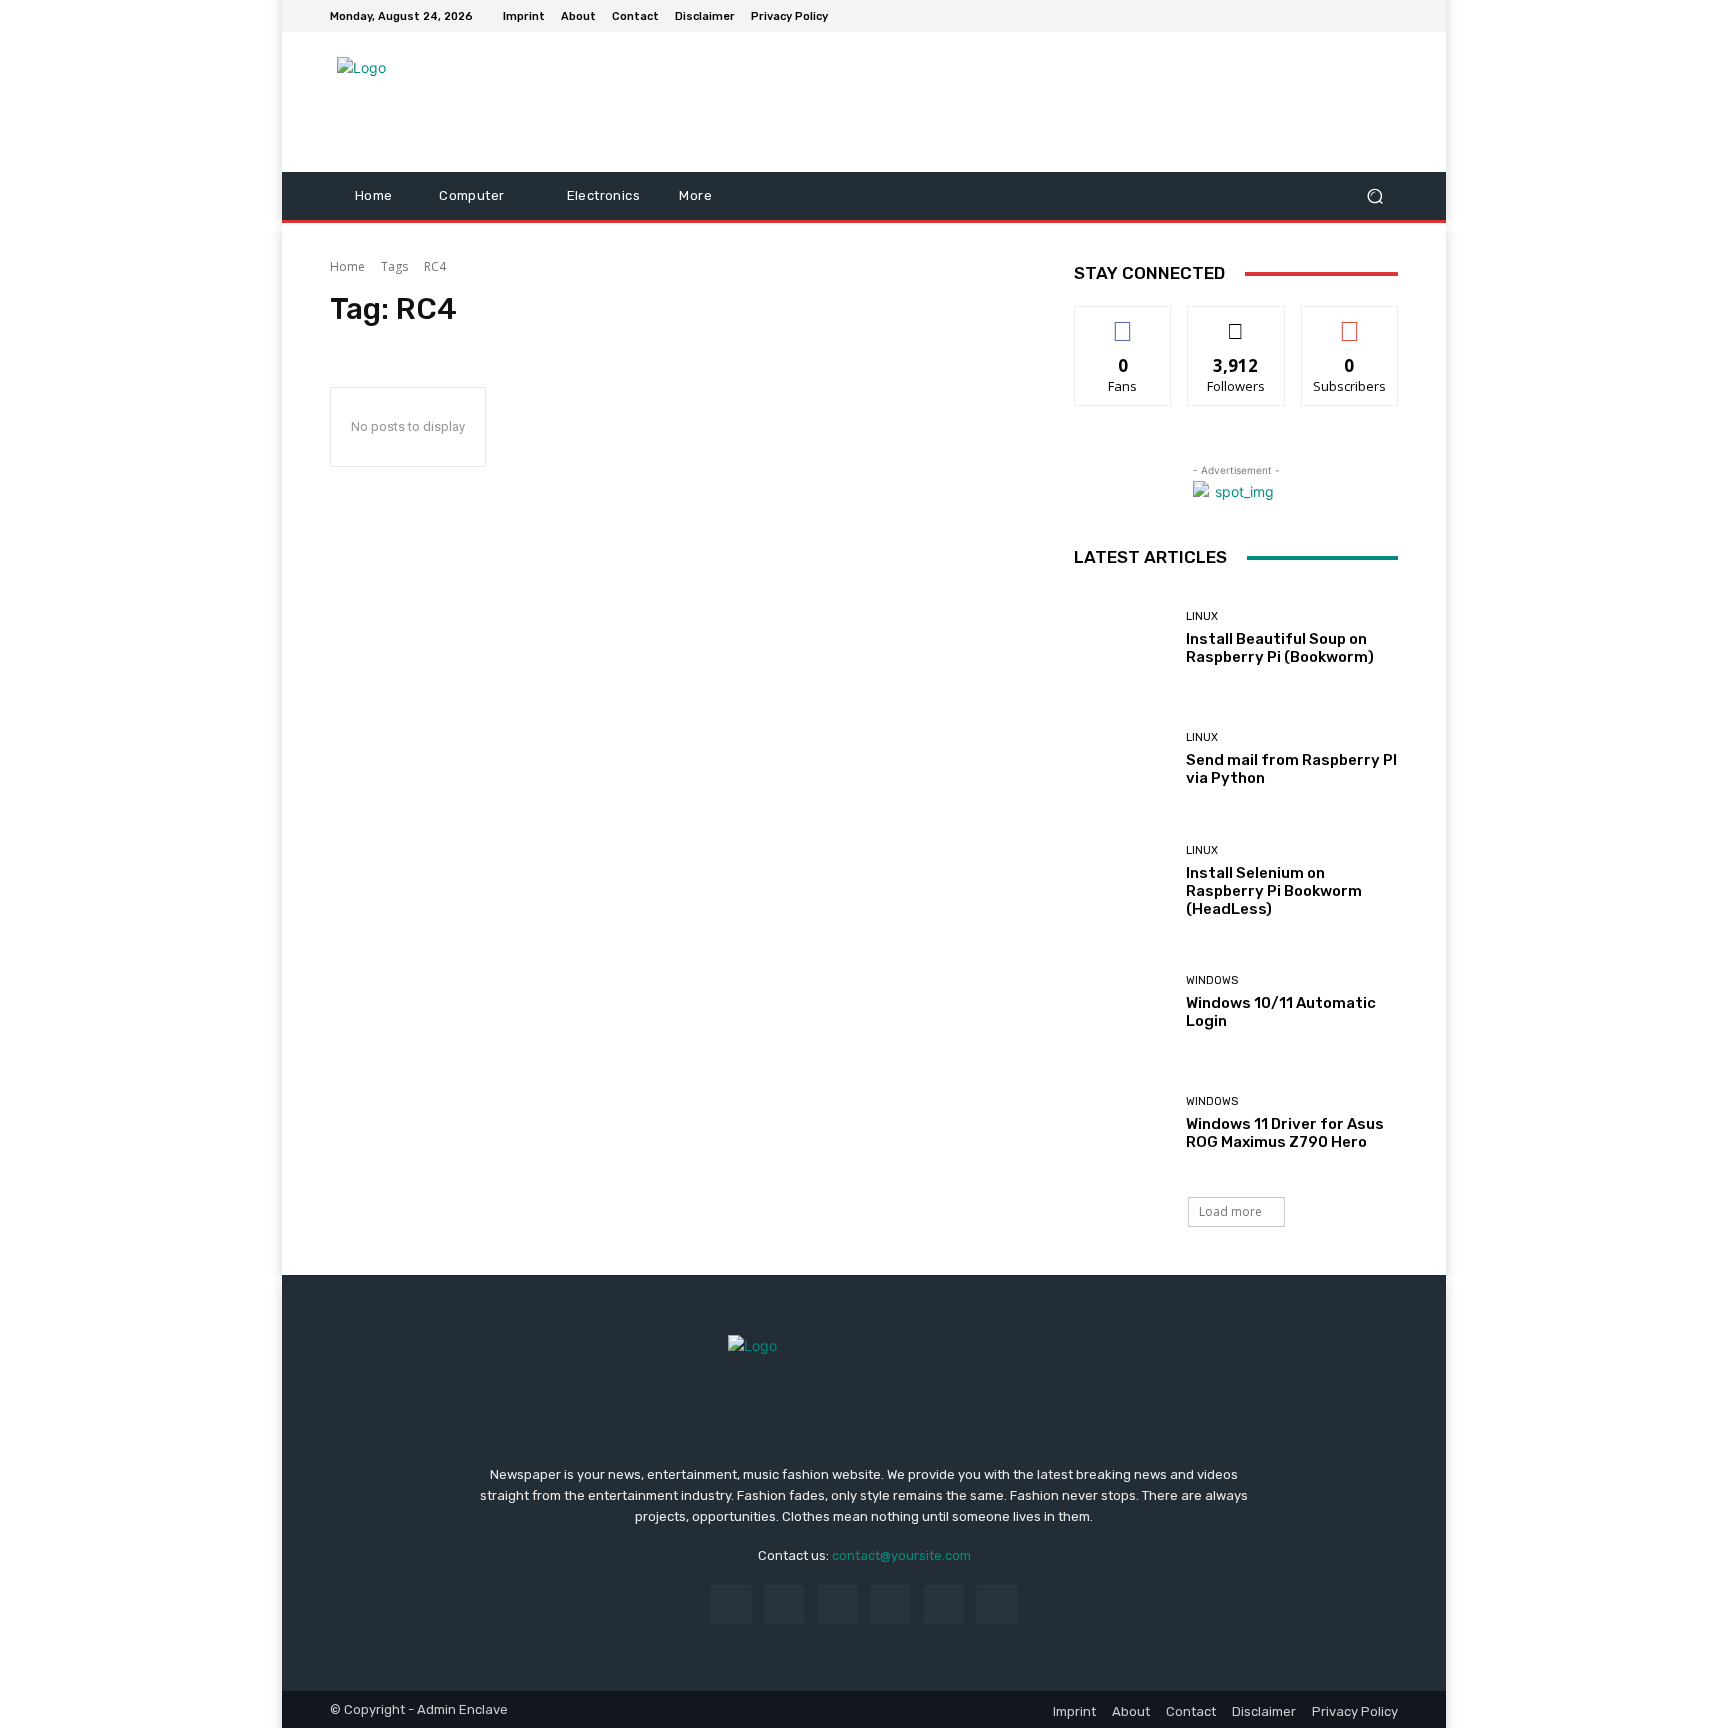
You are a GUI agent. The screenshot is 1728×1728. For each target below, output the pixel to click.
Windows (1212, 980)
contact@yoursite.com (901, 1555)
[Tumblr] (943, 1604)
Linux (1202, 616)
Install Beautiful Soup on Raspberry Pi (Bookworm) (1280, 648)
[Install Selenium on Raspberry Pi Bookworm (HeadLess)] (1122, 881)
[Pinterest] (890, 1604)
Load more (1230, 1211)
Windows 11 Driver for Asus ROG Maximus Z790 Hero (1285, 1133)
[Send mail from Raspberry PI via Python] (1122, 759)
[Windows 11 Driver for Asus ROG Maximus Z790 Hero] (1122, 1123)
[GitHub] (1386, 16)
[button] (1374, 196)
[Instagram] (784, 1604)
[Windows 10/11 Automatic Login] (1122, 1002)
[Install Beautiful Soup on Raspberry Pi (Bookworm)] (1122, 638)
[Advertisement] (1029, 102)
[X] (996, 1604)
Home (347, 266)
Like (1123, 321)
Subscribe (1350, 321)
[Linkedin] (837, 1604)
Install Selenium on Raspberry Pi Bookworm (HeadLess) (1274, 891)
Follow (1236, 321)
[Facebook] (730, 1604)
